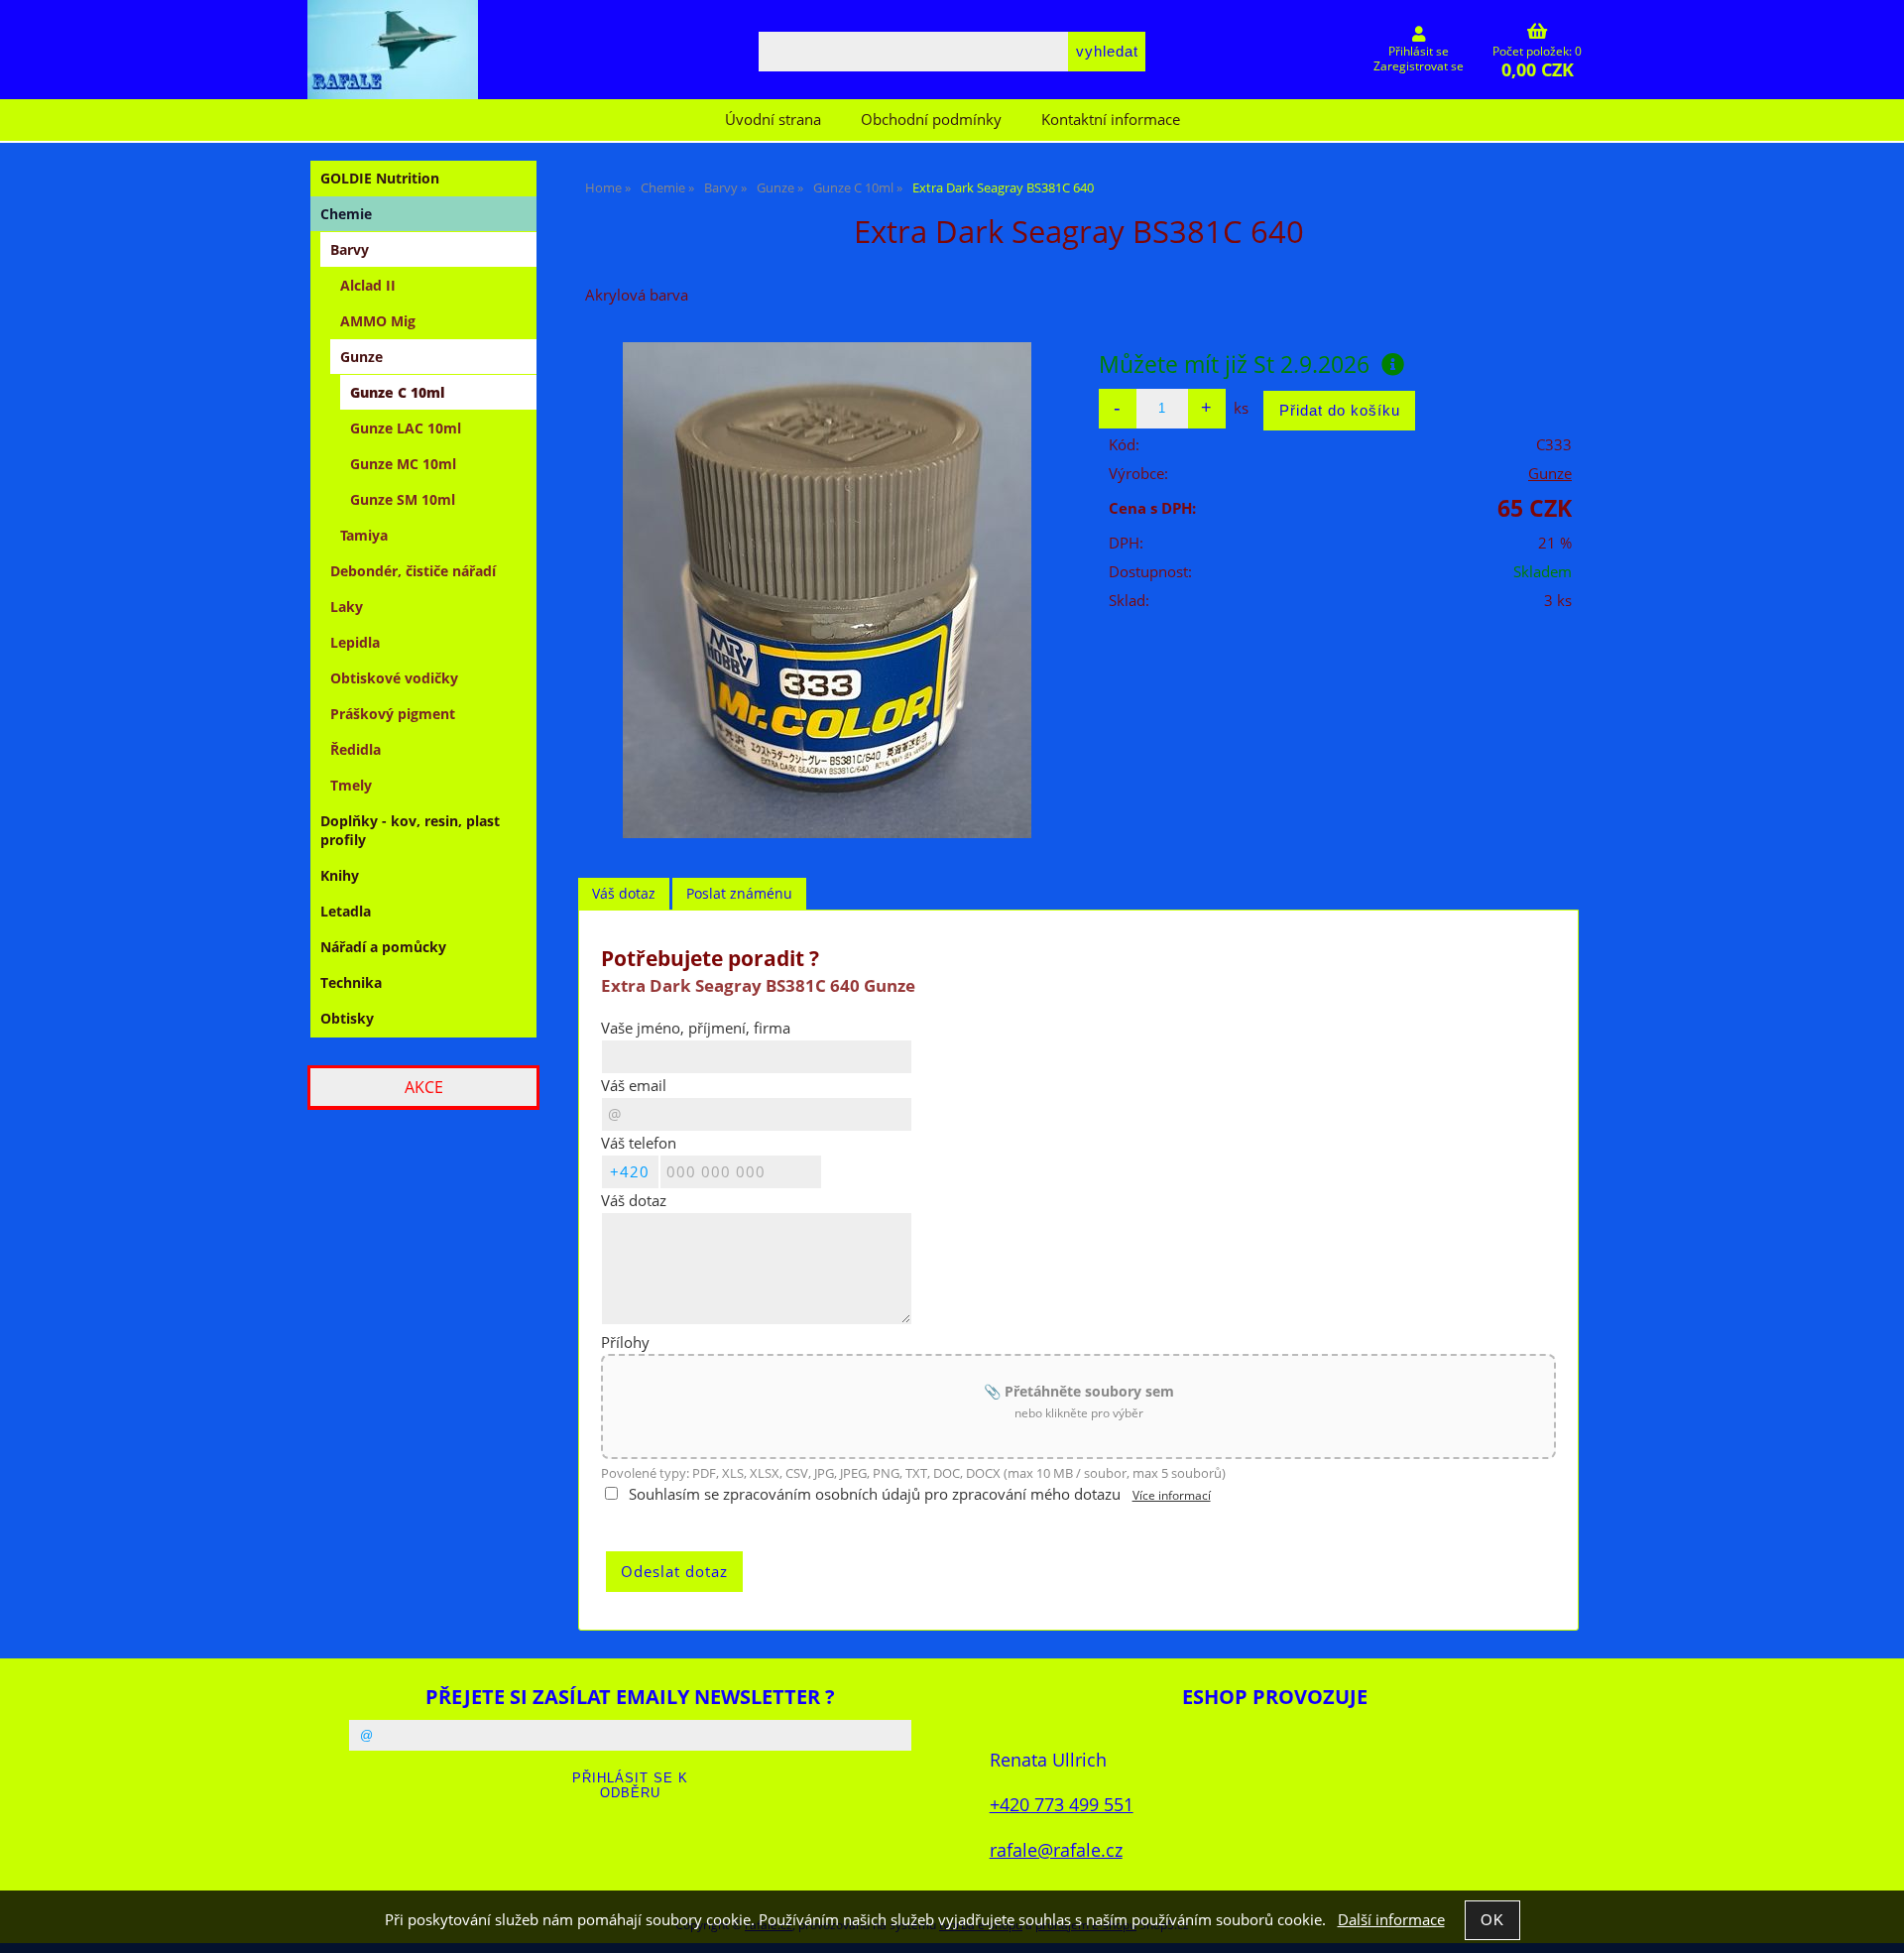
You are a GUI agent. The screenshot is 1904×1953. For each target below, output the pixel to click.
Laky (347, 607)
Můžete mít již (1234, 364)
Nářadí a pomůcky (383, 947)
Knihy (340, 875)
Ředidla (356, 749)
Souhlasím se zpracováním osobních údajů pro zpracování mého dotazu (875, 1494)
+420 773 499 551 (1062, 1804)
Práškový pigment (393, 714)
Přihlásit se (1419, 51)
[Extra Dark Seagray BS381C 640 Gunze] (827, 590)
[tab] (624, 894)
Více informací (1172, 1495)
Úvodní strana (773, 120)
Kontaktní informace (1111, 120)
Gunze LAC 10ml (406, 428)
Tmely (351, 785)
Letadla (346, 911)
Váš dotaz (624, 893)
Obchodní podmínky (931, 120)
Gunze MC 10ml (403, 464)
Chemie (346, 214)
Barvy (350, 249)
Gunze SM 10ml (403, 499)
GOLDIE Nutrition (380, 178)
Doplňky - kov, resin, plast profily (410, 830)
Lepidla (355, 642)
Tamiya (364, 535)
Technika (351, 982)
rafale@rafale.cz (1056, 1849)
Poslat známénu (739, 893)
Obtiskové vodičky (394, 678)
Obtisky (347, 1018)
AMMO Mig (378, 321)
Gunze (1550, 474)
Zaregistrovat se (1419, 66)
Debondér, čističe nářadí (413, 571)
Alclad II (368, 285)
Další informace (1391, 1920)
